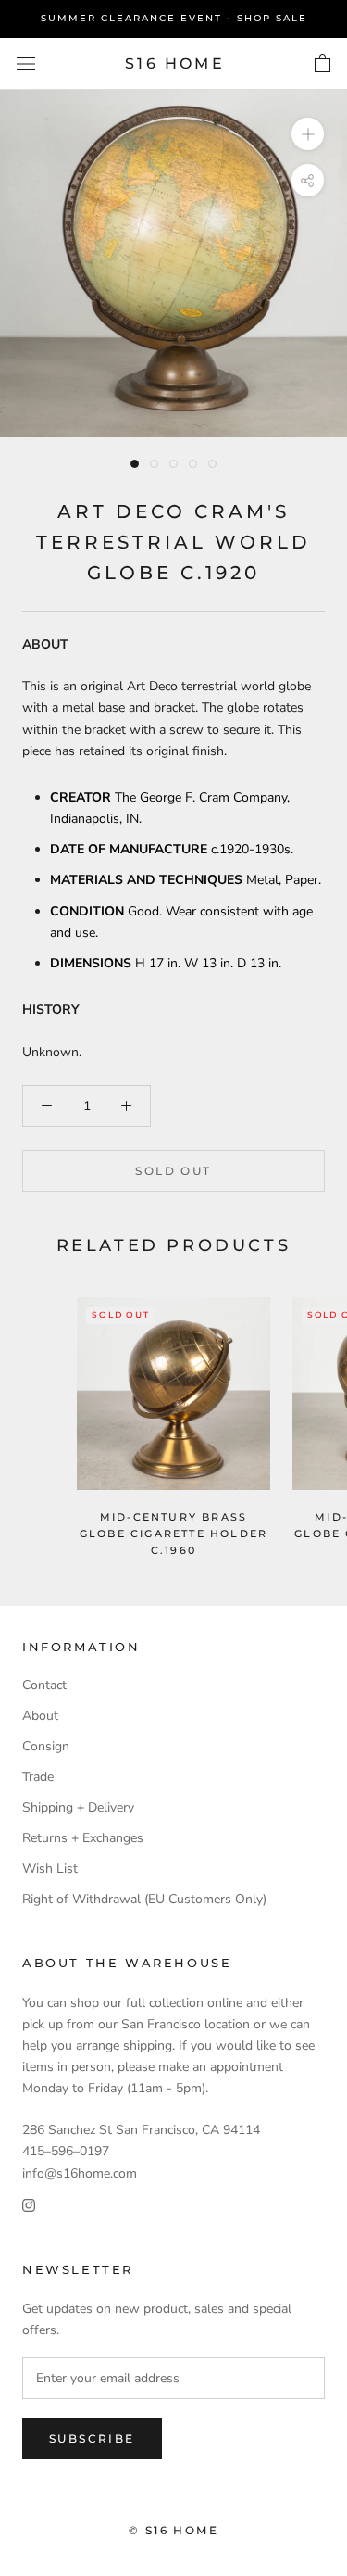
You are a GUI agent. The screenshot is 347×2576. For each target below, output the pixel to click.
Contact (44, 1685)
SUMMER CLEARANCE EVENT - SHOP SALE (174, 18)
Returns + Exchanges (83, 1838)
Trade (38, 1777)
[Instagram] (29, 2205)
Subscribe (92, 2438)
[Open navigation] (26, 63)
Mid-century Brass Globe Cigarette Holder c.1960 (173, 1534)
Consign (46, 1746)
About (40, 1716)
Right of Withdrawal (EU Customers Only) (144, 1899)
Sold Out (173, 1171)
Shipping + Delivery (78, 1807)
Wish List (50, 1869)
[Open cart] (322, 64)
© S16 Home (173, 2530)
